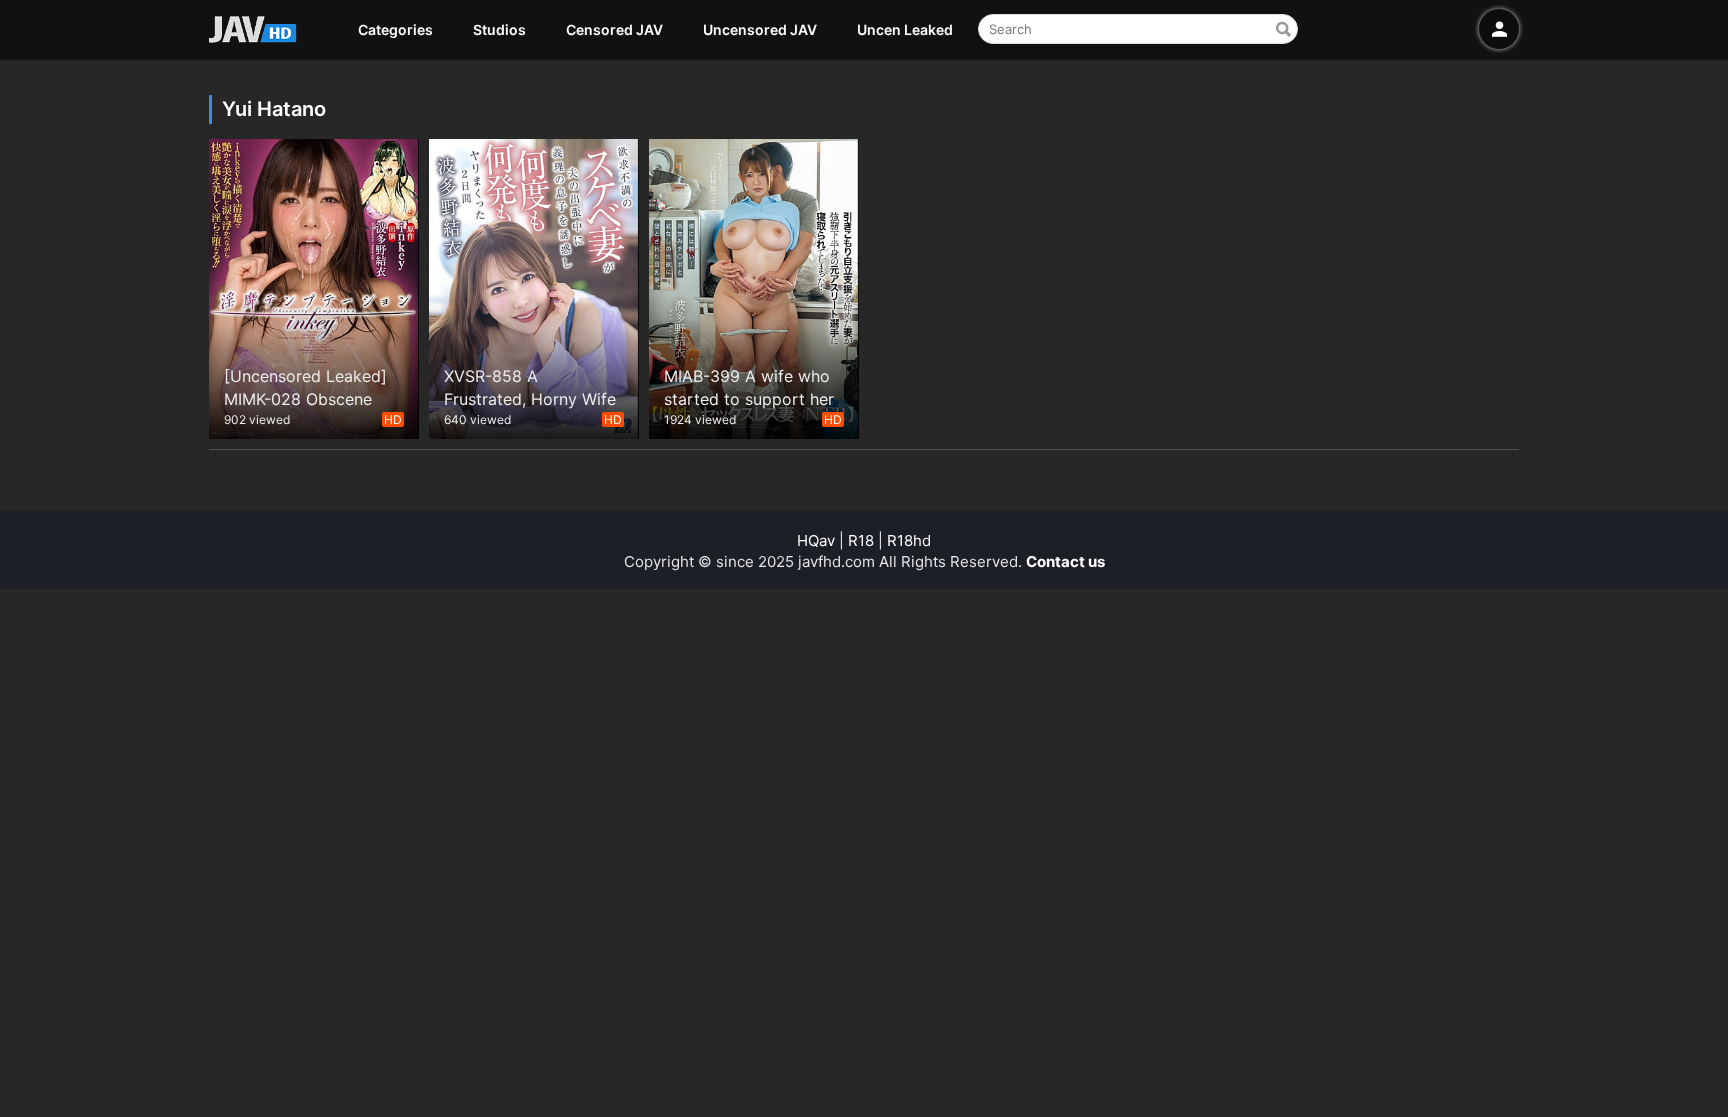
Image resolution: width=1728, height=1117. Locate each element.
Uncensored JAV (760, 29)
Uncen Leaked (905, 29)
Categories (395, 29)
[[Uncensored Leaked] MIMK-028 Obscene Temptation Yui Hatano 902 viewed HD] (314, 286)
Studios (499, 29)
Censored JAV (614, 29)
